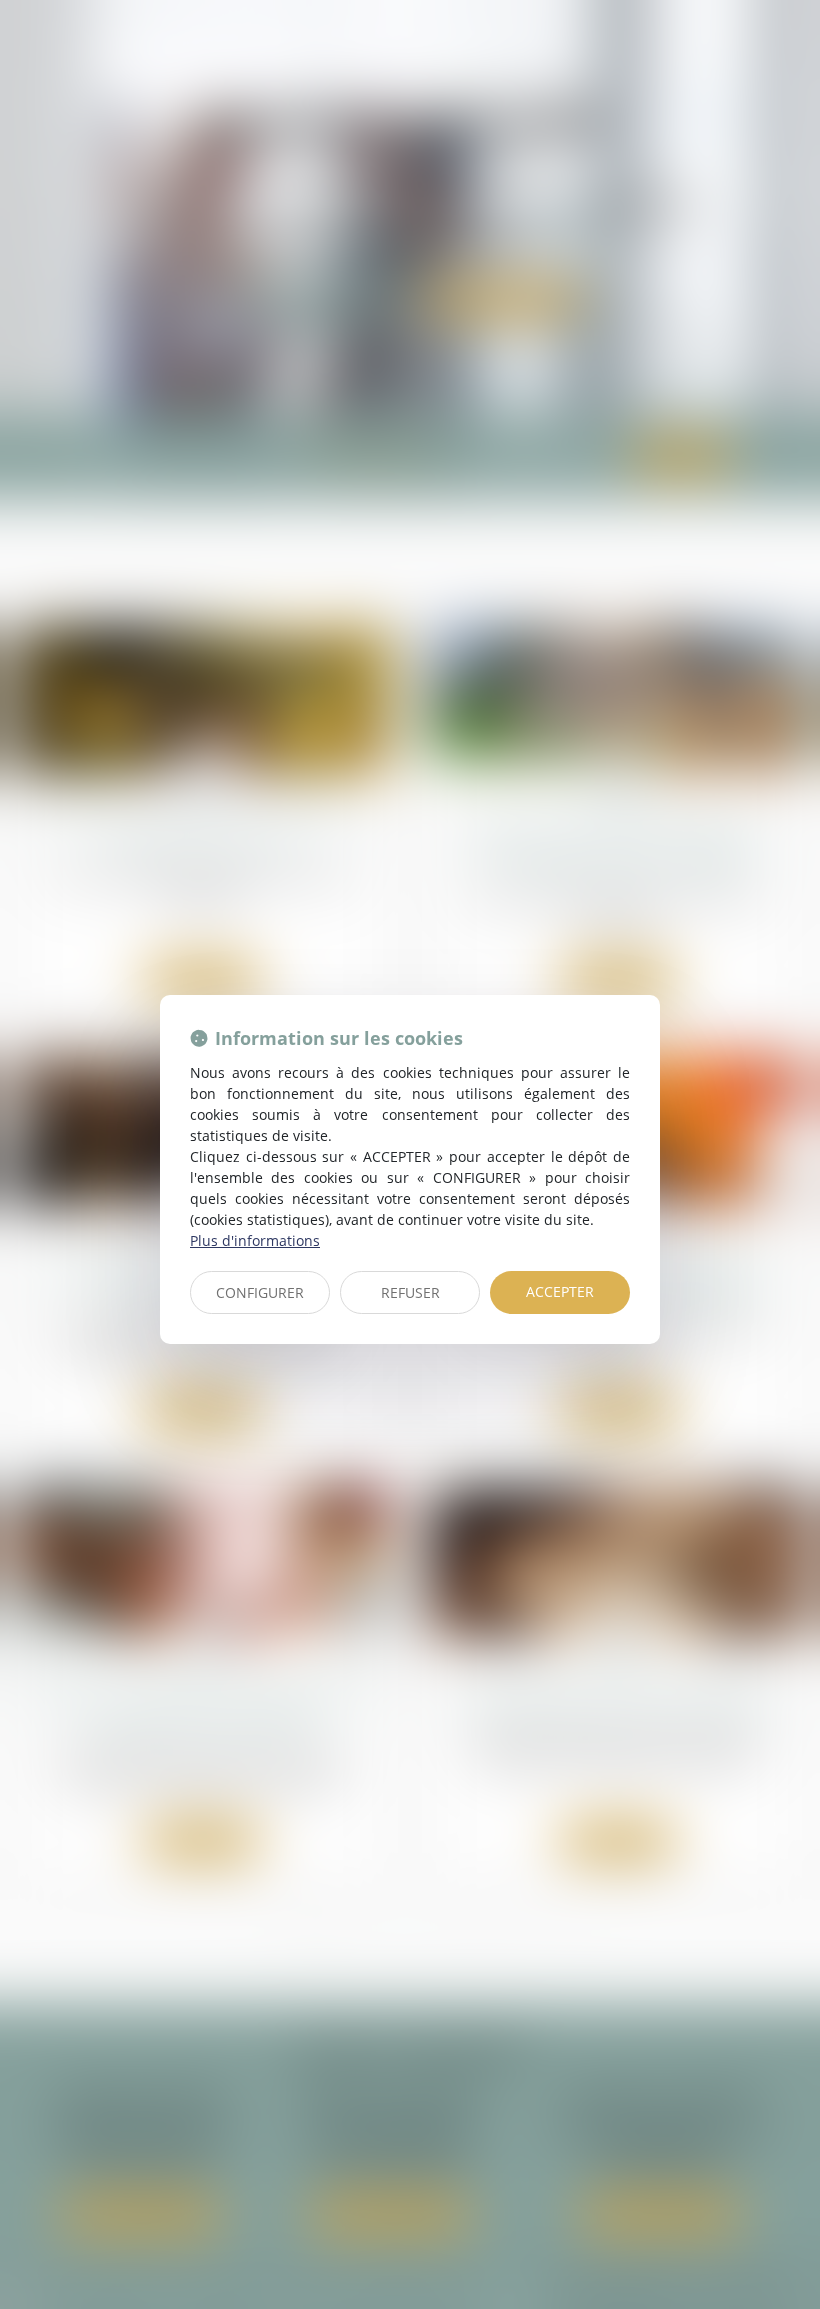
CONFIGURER (260, 1292)
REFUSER (410, 1292)
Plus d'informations (255, 1240)
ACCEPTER (560, 1291)
